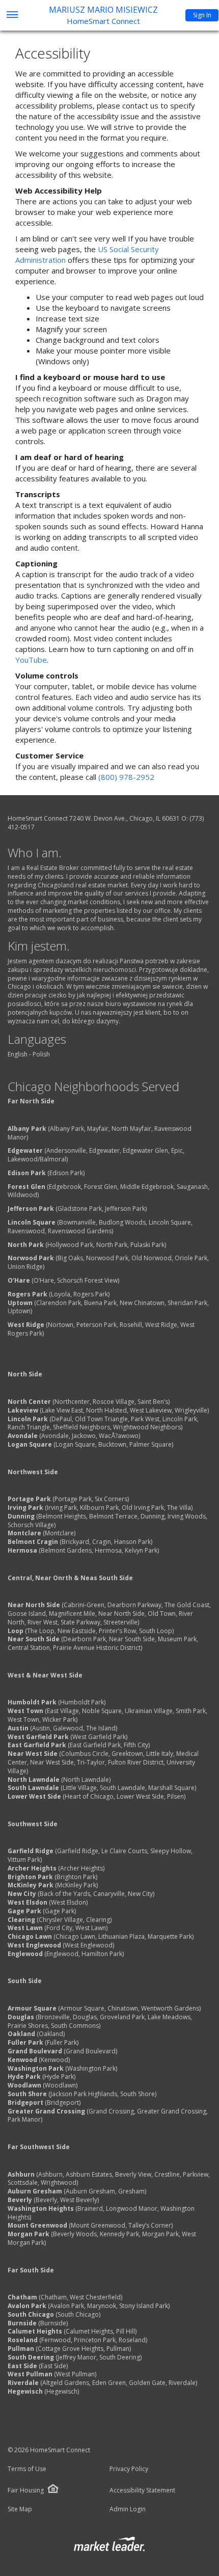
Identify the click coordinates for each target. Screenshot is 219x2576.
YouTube (31, 660)
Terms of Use (27, 2469)
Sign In (202, 15)
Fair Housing (26, 2490)
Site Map (20, 2509)
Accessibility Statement (142, 2490)
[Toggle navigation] (12, 16)
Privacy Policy (129, 2469)
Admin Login (128, 2509)
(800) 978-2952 (126, 777)
